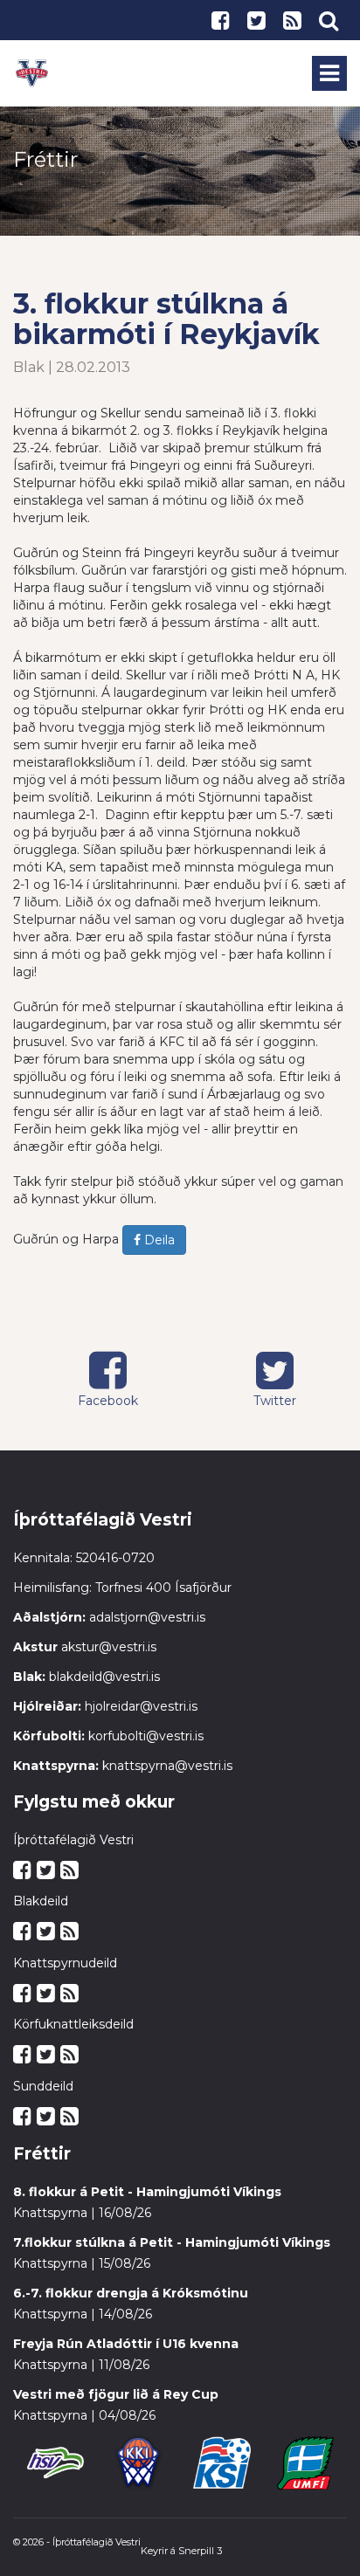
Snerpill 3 (200, 2551)
